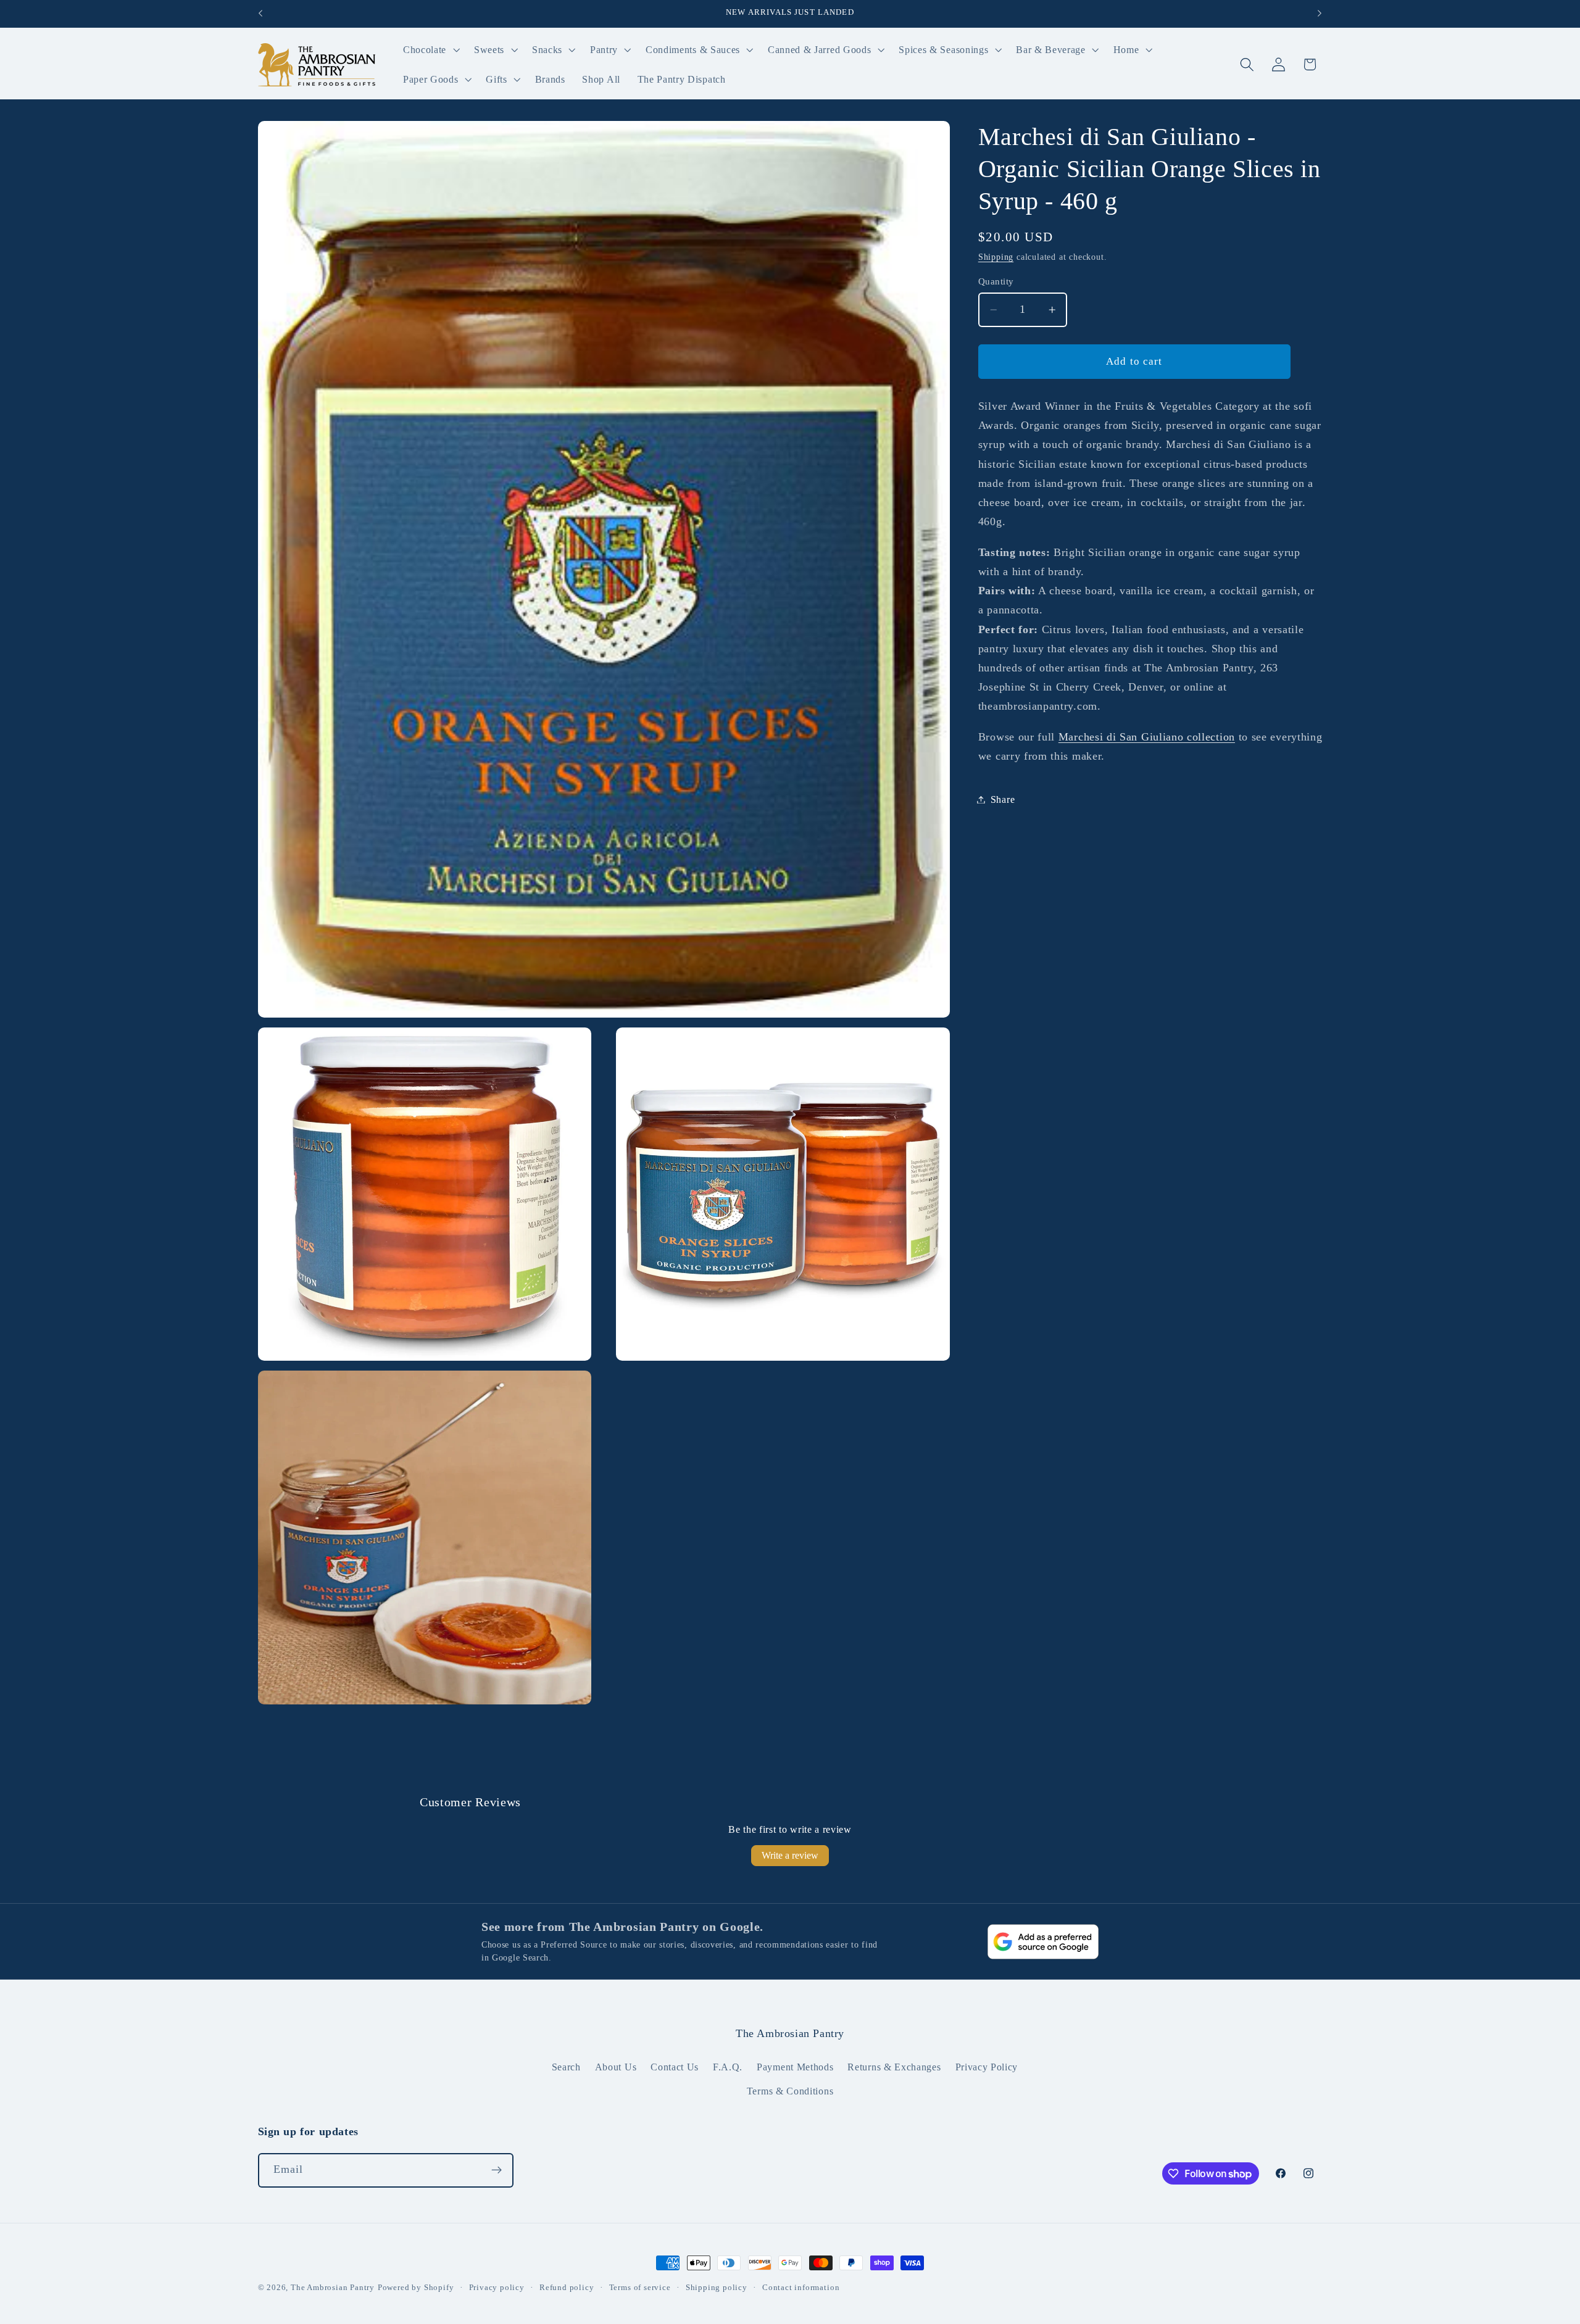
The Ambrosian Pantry (333, 2288)
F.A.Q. (728, 2067)
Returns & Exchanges (894, 2067)
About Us (616, 2067)
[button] (430, 50)
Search (566, 2067)
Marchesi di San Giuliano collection (1147, 737)
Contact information (801, 2288)
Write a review (790, 1855)
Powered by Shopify (416, 2288)
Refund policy (567, 2288)
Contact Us (675, 2067)
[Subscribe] (497, 2170)
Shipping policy (717, 2288)
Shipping (996, 257)
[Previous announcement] (260, 14)
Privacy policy (497, 2288)
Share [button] (1003, 799)
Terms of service (640, 2288)
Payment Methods (795, 2067)
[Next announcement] (1320, 14)
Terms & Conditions (790, 2091)
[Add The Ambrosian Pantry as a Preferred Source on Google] (1043, 1942)
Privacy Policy (987, 2067)
